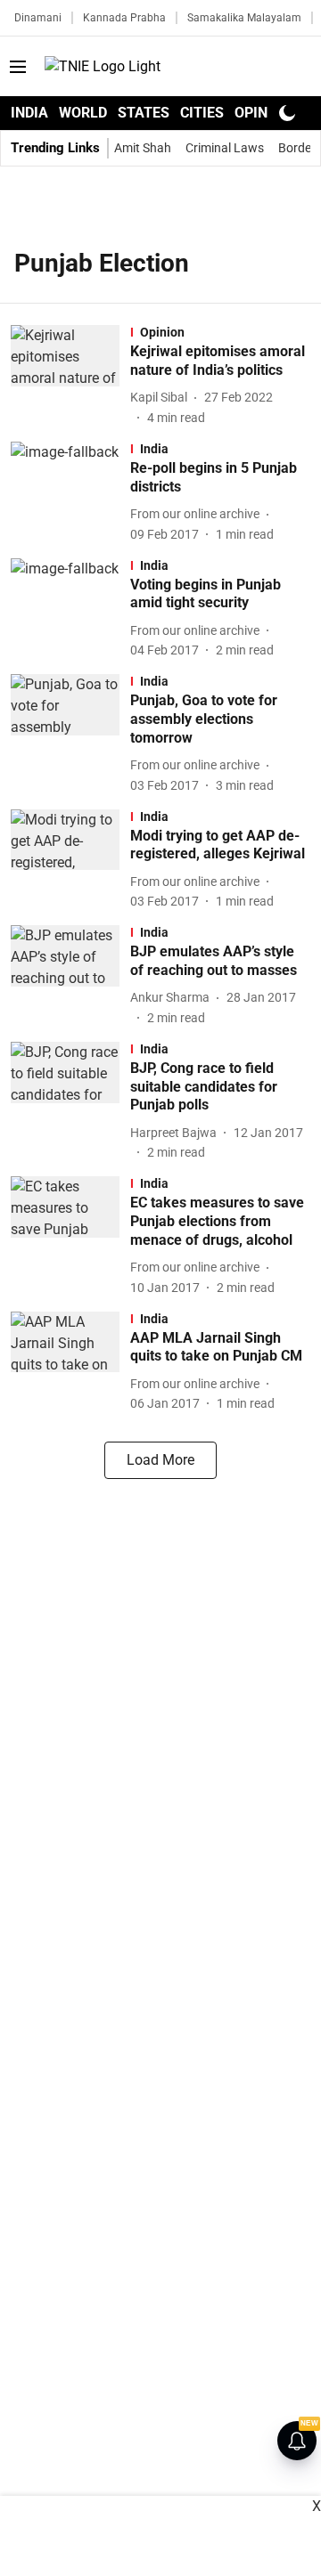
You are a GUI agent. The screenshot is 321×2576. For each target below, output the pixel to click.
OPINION (263, 113)
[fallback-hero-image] (70, 376)
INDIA (29, 113)
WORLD (83, 113)
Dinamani (38, 18)
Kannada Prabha (124, 18)
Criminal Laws (225, 148)
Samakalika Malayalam (244, 18)
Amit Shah (143, 148)
